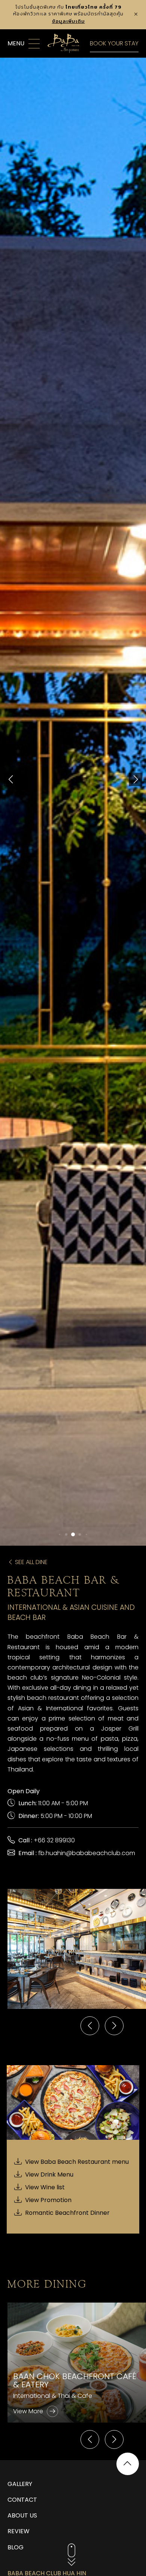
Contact (22, 2500)
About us (22, 2515)
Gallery (20, 2484)
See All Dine (31, 1562)
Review (19, 2531)
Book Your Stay (114, 43)
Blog (16, 2547)
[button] (10, 779)
